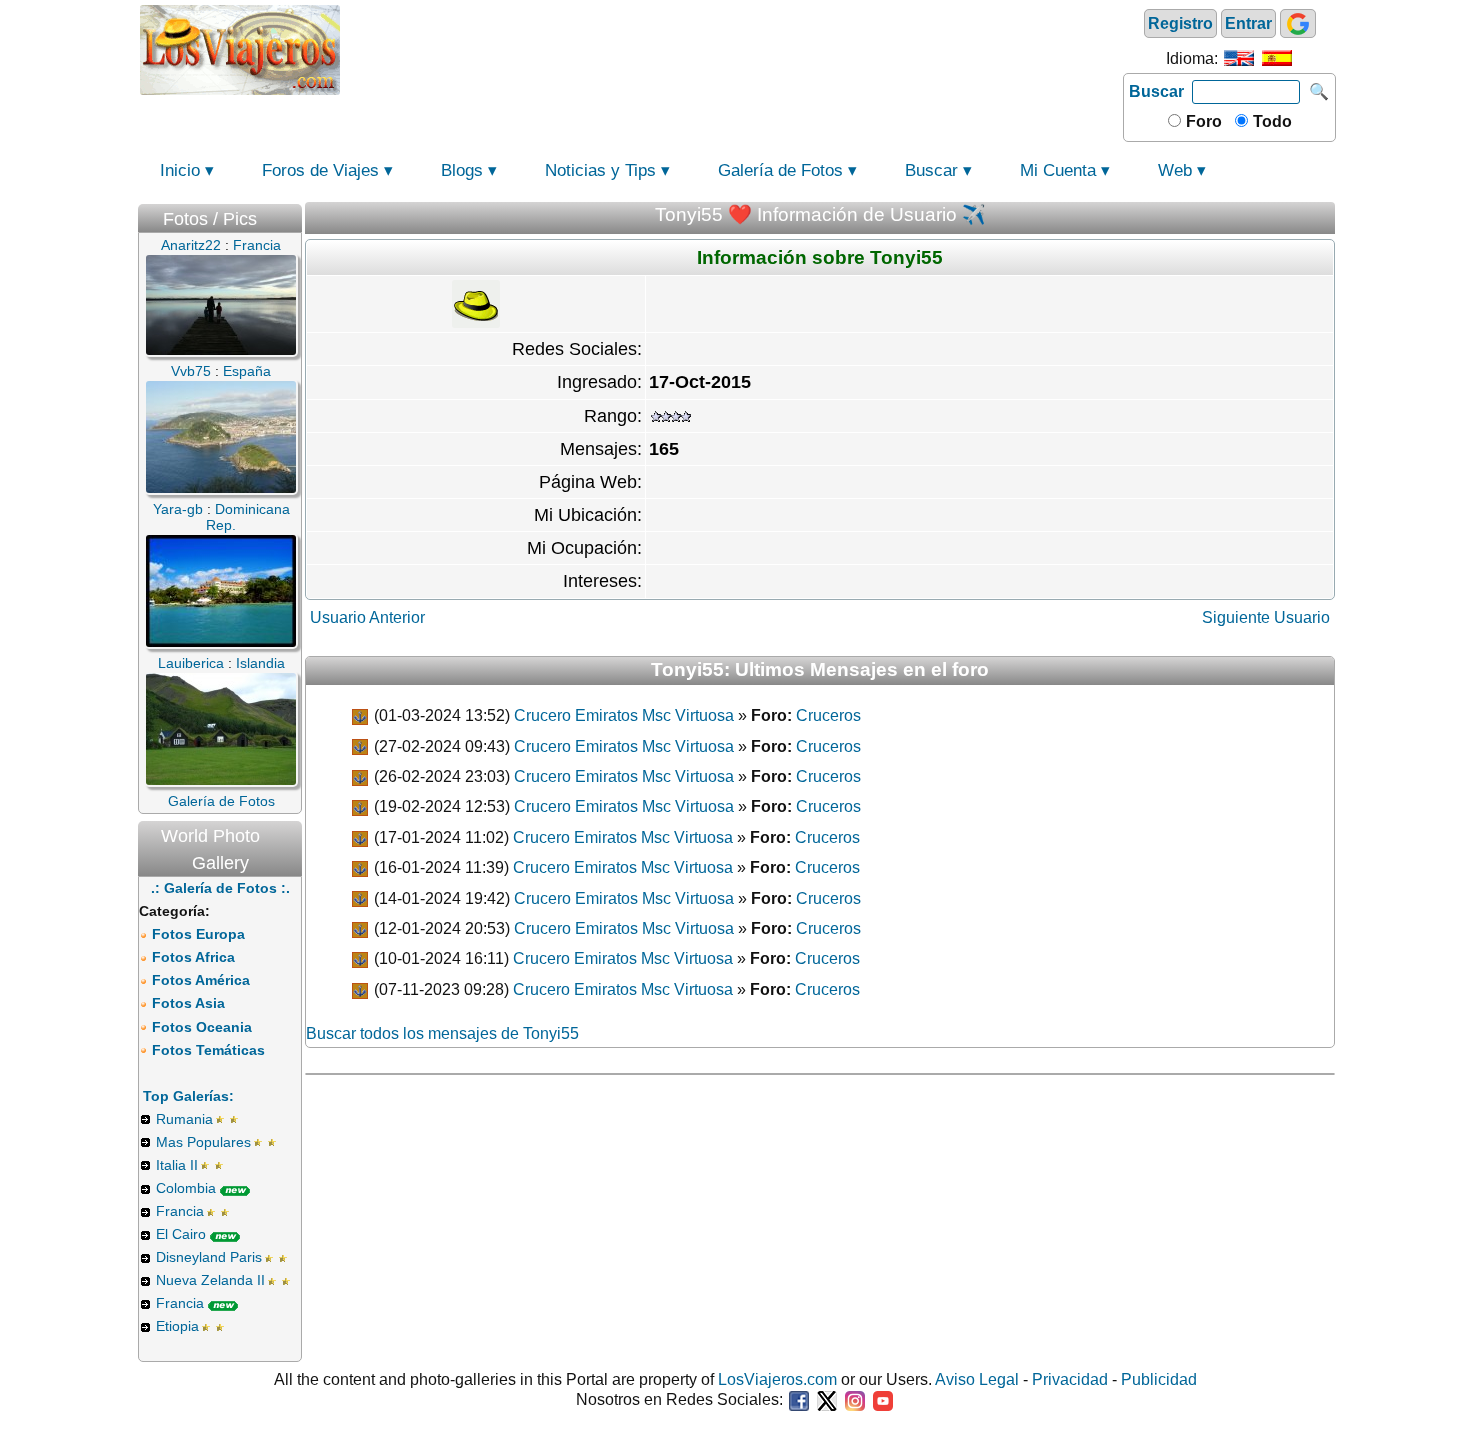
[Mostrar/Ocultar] (292, 214)
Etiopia (177, 1326)
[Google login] (1298, 23)
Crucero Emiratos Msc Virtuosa (624, 715)
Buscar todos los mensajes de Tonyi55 (442, 1033)
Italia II (177, 1165)
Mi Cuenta (1058, 170)
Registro (1180, 23)
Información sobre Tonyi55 (820, 257)
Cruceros (828, 715)
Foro (1202, 121)
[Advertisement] (732, 48)
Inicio (180, 170)
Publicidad (1159, 1379)
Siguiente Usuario (1266, 617)
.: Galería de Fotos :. (220, 888)
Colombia (186, 1188)
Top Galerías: (188, 1096)
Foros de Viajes (320, 170)
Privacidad (1070, 1379)
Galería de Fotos (780, 170)
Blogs (462, 170)
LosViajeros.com (777, 1379)
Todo (1270, 121)
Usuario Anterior (367, 617)
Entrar (1248, 23)
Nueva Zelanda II (210, 1280)
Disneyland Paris (209, 1257)
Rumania (184, 1119)
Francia (180, 1211)
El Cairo (181, 1234)
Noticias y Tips (600, 170)
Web (1175, 170)
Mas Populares (203, 1142)
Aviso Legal (977, 1379)
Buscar (1156, 91)
